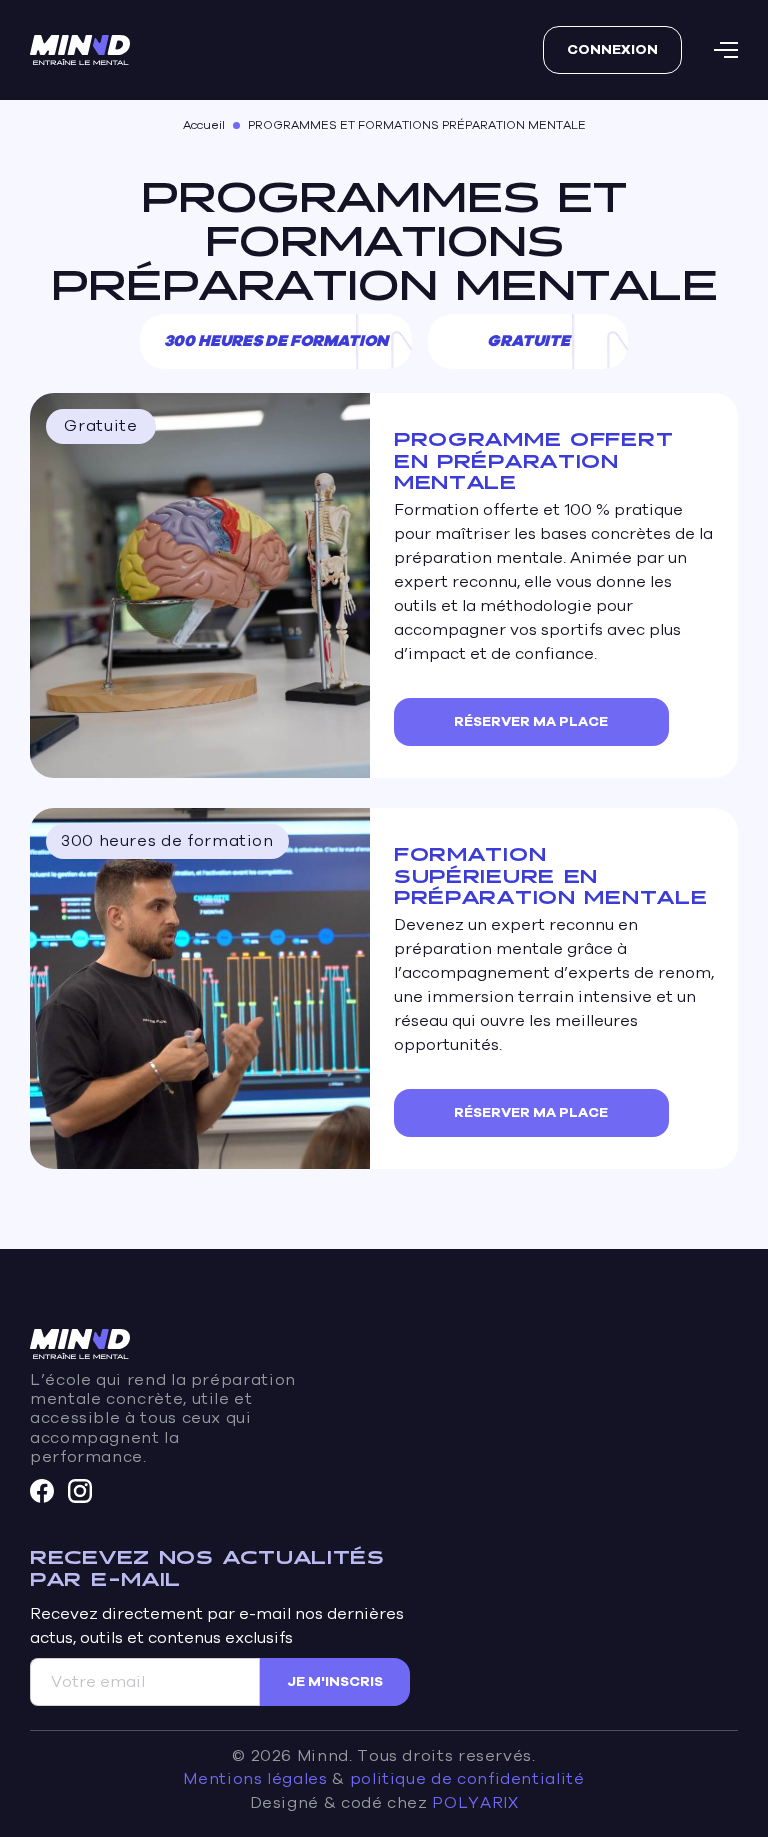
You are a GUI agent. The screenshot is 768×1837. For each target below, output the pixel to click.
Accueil (204, 125)
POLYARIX (475, 1803)
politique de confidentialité (467, 1779)
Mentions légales (255, 1779)
